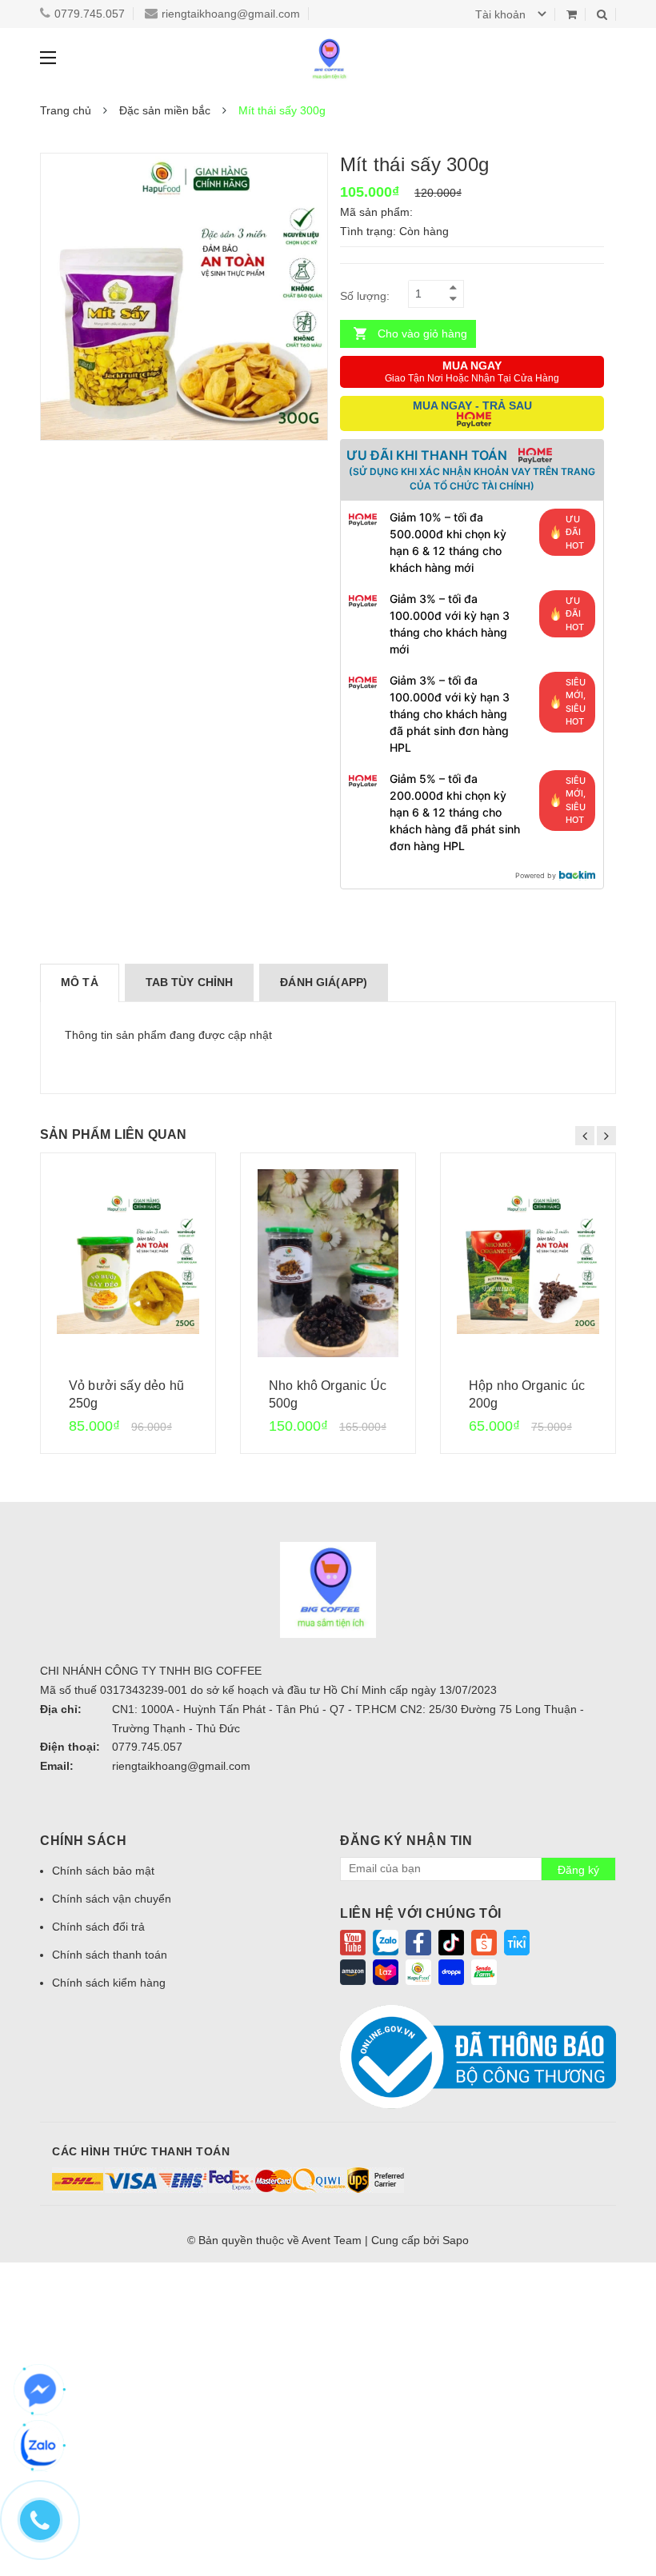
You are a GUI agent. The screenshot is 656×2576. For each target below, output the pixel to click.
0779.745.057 (90, 14)
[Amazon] (353, 1971)
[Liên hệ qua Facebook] (40, 2390)
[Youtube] (353, 1942)
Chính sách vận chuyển (112, 1899)
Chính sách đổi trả (98, 1927)
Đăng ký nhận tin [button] (406, 1841)
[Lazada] (386, 1971)
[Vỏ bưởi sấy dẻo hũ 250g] (128, 1263)
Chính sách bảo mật (103, 1871)
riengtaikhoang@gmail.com (231, 14)
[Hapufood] (418, 1971)
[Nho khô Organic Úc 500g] (328, 1263)
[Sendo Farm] (484, 1971)
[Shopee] (484, 1942)
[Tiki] (517, 1942)
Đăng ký (578, 1870)
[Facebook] (418, 1942)
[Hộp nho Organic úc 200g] (528, 1263)
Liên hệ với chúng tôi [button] (421, 1913)
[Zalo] (386, 1942)
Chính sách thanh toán (110, 1955)
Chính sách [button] (83, 1841)
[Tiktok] (451, 1942)
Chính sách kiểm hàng (109, 1983)
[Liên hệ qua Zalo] (40, 2446)
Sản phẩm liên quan (114, 1134)
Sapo (456, 2240)
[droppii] (451, 1971)
